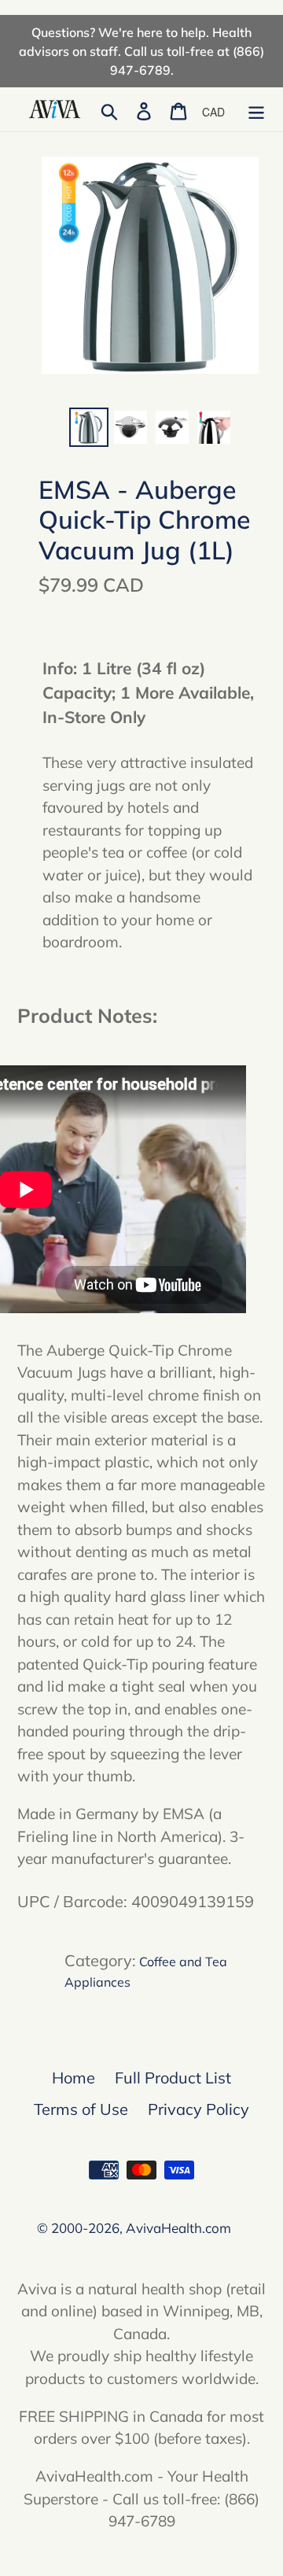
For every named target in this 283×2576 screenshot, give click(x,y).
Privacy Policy (198, 2109)
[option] (88, 427)
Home (74, 2078)
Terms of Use (81, 2109)
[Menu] (256, 109)
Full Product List (173, 2078)
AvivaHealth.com (178, 2228)
